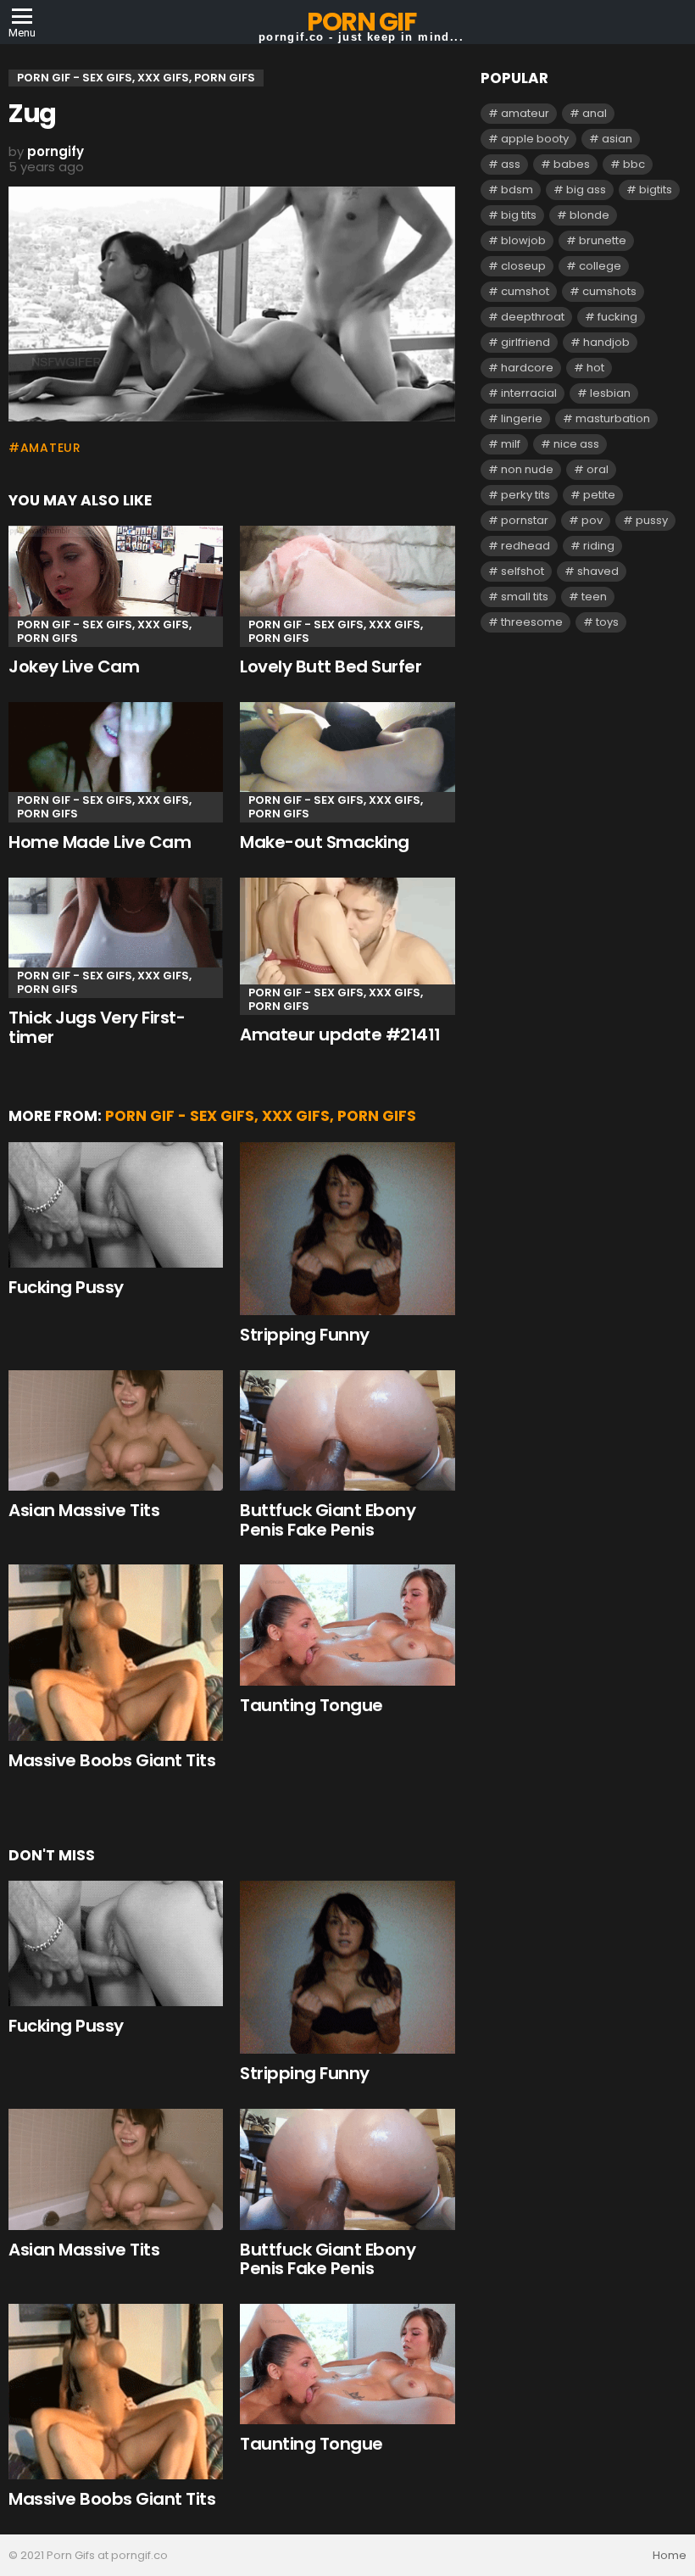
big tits (519, 215)
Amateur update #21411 (340, 1034)
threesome (532, 622)
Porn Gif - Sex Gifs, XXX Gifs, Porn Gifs (104, 631)
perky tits (525, 495)
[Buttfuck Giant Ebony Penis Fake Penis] (347, 1431)
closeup (523, 266)
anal (595, 113)
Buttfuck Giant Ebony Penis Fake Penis (328, 1520)
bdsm (517, 190)
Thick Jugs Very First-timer (97, 1027)
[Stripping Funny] (347, 1229)
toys (607, 622)
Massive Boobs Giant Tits (112, 1760)
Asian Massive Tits (84, 1510)
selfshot (523, 571)
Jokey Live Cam (74, 666)
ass (511, 164)
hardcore (527, 368)
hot (595, 368)
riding (599, 546)
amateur (51, 448)
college (600, 266)
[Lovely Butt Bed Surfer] (347, 586)
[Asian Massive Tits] (116, 1431)
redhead (525, 546)
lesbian (610, 393)
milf (511, 444)
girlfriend (525, 342)
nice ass (576, 444)
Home (670, 2556)
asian (617, 139)
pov (592, 520)
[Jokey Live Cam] (116, 586)
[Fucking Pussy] (116, 1205)
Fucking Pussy (66, 1287)
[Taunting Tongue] (347, 1625)
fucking (617, 317)
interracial (529, 393)
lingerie (522, 418)
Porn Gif (361, 22)
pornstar (525, 520)
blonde (589, 215)
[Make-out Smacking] (347, 762)
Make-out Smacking (325, 842)
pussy (652, 520)
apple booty (535, 139)
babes (572, 164)
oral (598, 469)
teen (594, 597)
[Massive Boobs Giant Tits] (116, 1653)
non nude (527, 469)
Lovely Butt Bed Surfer (331, 666)
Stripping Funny (305, 1335)
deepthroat (533, 317)
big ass (586, 190)
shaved (598, 571)
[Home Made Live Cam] (116, 763)
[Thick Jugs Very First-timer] (116, 938)
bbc (634, 164)
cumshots (609, 291)
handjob (606, 342)
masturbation (613, 418)
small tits (525, 597)
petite (599, 495)
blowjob (523, 240)
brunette (603, 240)
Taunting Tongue (311, 1705)
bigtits (656, 190)
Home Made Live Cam (100, 842)
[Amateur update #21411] (347, 946)
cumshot (525, 291)
